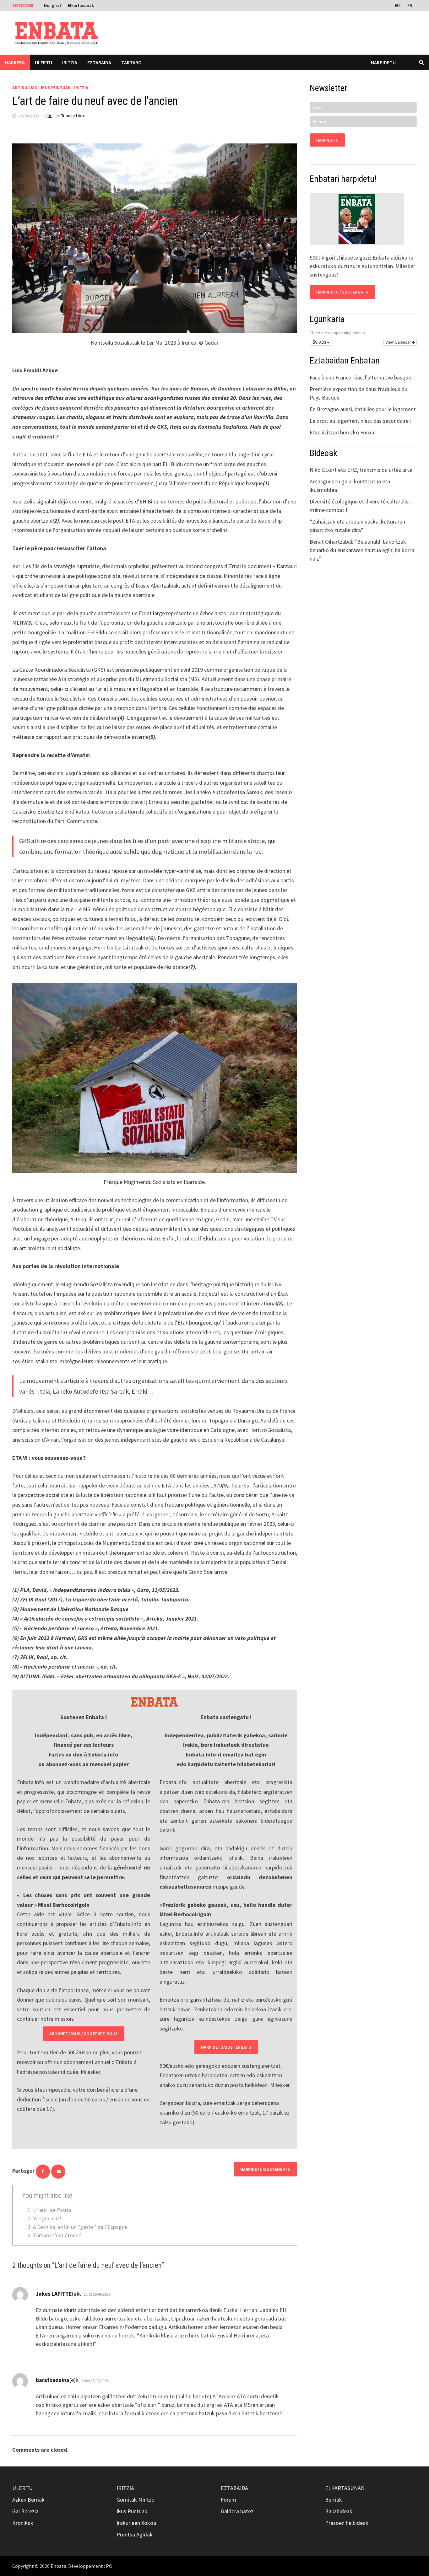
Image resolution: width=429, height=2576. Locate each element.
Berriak (334, 2500)
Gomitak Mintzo (136, 2500)
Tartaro (131, 62)
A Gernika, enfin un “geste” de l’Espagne (80, 2227)
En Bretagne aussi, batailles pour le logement (363, 409)
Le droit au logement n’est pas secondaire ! (361, 421)
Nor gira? (53, 5)
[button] (320, 342)
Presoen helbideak (347, 2523)
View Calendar (399, 342)
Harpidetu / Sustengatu (342, 292)
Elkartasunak (81, 5)
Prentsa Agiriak (135, 2534)
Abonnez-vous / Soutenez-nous (84, 2034)
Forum (228, 2500)
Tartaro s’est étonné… (60, 2235)
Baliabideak (339, 2511)
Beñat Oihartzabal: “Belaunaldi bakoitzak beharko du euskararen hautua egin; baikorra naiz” (362, 550)
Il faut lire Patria (52, 2210)
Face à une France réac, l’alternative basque (360, 377)
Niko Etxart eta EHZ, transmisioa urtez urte (361, 470)
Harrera (15, 62)
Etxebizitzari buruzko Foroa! (343, 432)
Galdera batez (237, 2511)
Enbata (58, 2566)
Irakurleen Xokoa (136, 2523)
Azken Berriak (28, 2500)
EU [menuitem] (397, 5)
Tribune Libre (73, 116)
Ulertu (43, 62)
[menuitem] (398, 5)
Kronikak (23, 2523)
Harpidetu (383, 62)
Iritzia (70, 62)
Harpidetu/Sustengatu (226, 2047)
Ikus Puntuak (56, 88)
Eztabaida (99, 62)
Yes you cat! (47, 2218)
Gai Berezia (25, 2511)
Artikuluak (25, 88)
